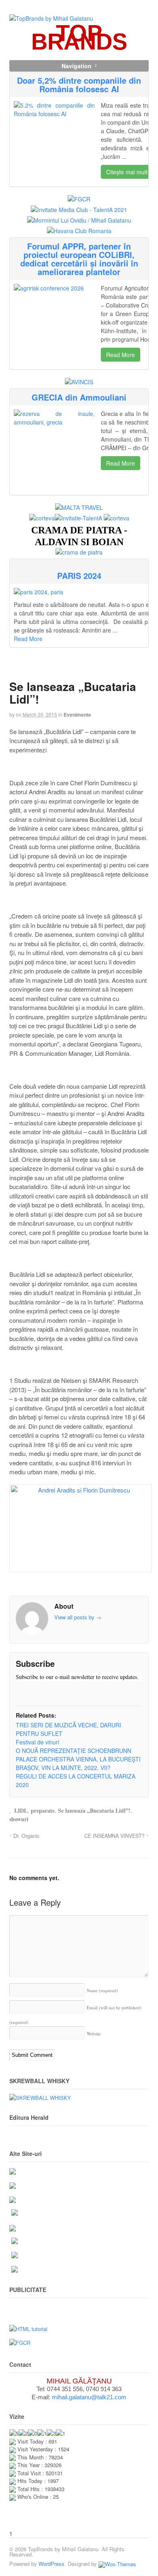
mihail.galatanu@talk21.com (89, 2397)
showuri (19, 1819)
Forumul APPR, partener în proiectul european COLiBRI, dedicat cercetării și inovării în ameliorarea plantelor (79, 259)
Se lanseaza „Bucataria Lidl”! (94, 1810)
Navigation (77, 66)
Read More (121, 355)
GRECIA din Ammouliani (79, 397)
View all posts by (78, 1617)
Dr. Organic (26, 1836)
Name (102, 1990)
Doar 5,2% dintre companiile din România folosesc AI (79, 84)
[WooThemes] (117, 2564)
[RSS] (22, 1692)
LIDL (21, 1810)
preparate (43, 1810)
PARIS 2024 (79, 575)
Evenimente (77, 715)
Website (94, 2033)
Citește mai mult (127, 172)
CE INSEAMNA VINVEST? (114, 1836)
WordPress (51, 2564)
